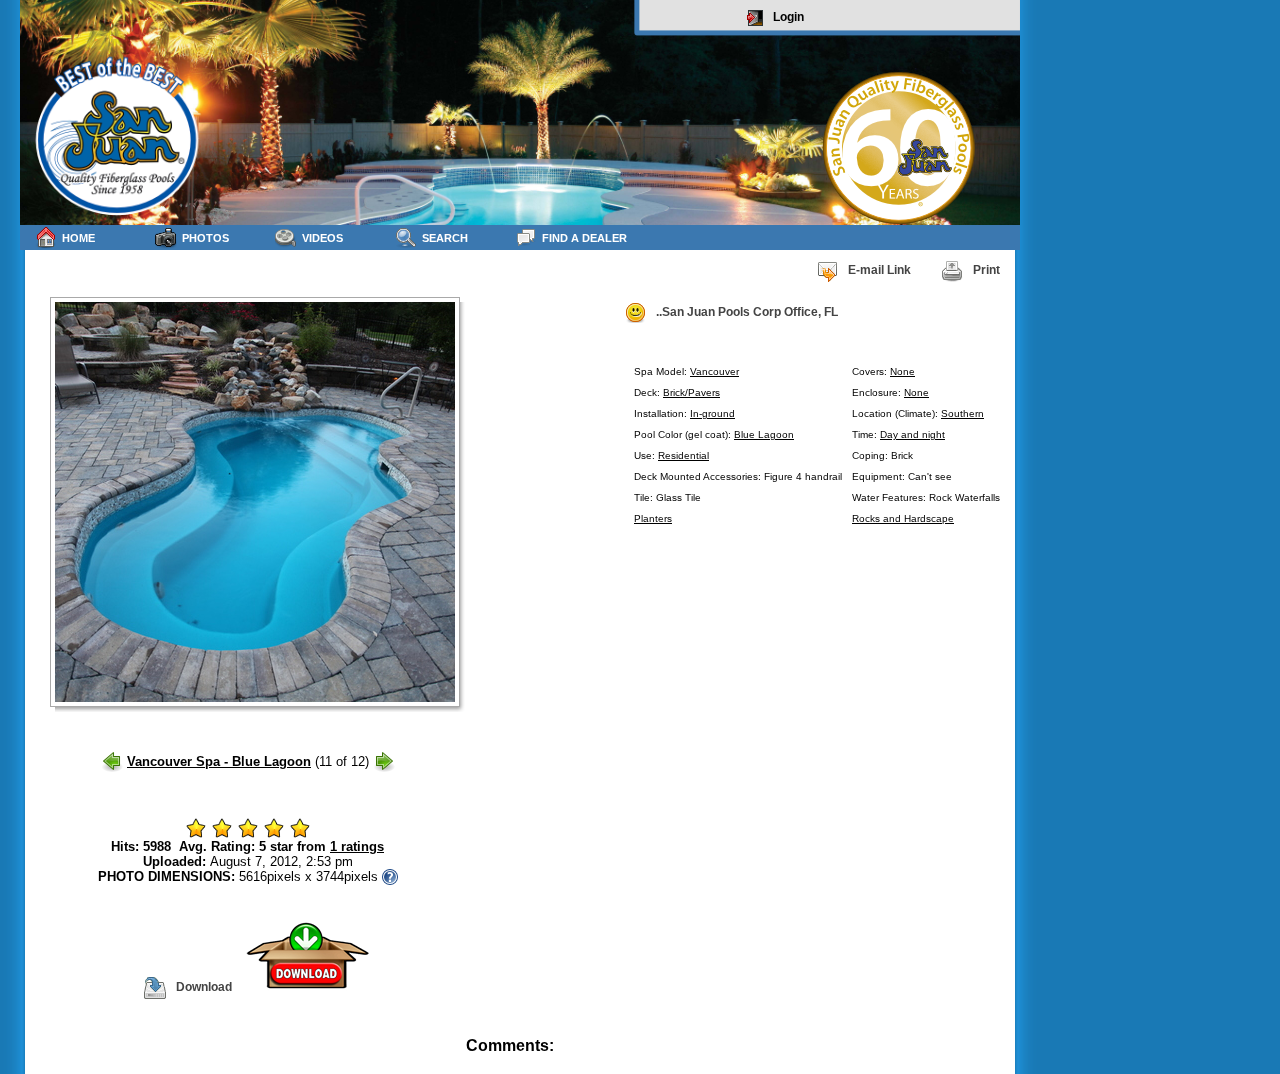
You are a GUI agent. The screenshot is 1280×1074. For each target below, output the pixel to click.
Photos (205, 238)
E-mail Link (879, 270)
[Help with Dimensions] (390, 876)
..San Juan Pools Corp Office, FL (747, 312)
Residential (683, 455)
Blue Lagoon (764, 434)
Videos (322, 238)
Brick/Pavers (691, 392)
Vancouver (714, 371)
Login (788, 17)
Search (445, 238)
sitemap (996, 1059)
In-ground (712, 413)
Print (986, 270)
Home (78, 238)
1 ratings (357, 846)
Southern (962, 413)
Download (204, 987)
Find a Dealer (584, 238)
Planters (653, 518)
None (902, 371)
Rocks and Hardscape (903, 518)
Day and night (912, 434)
